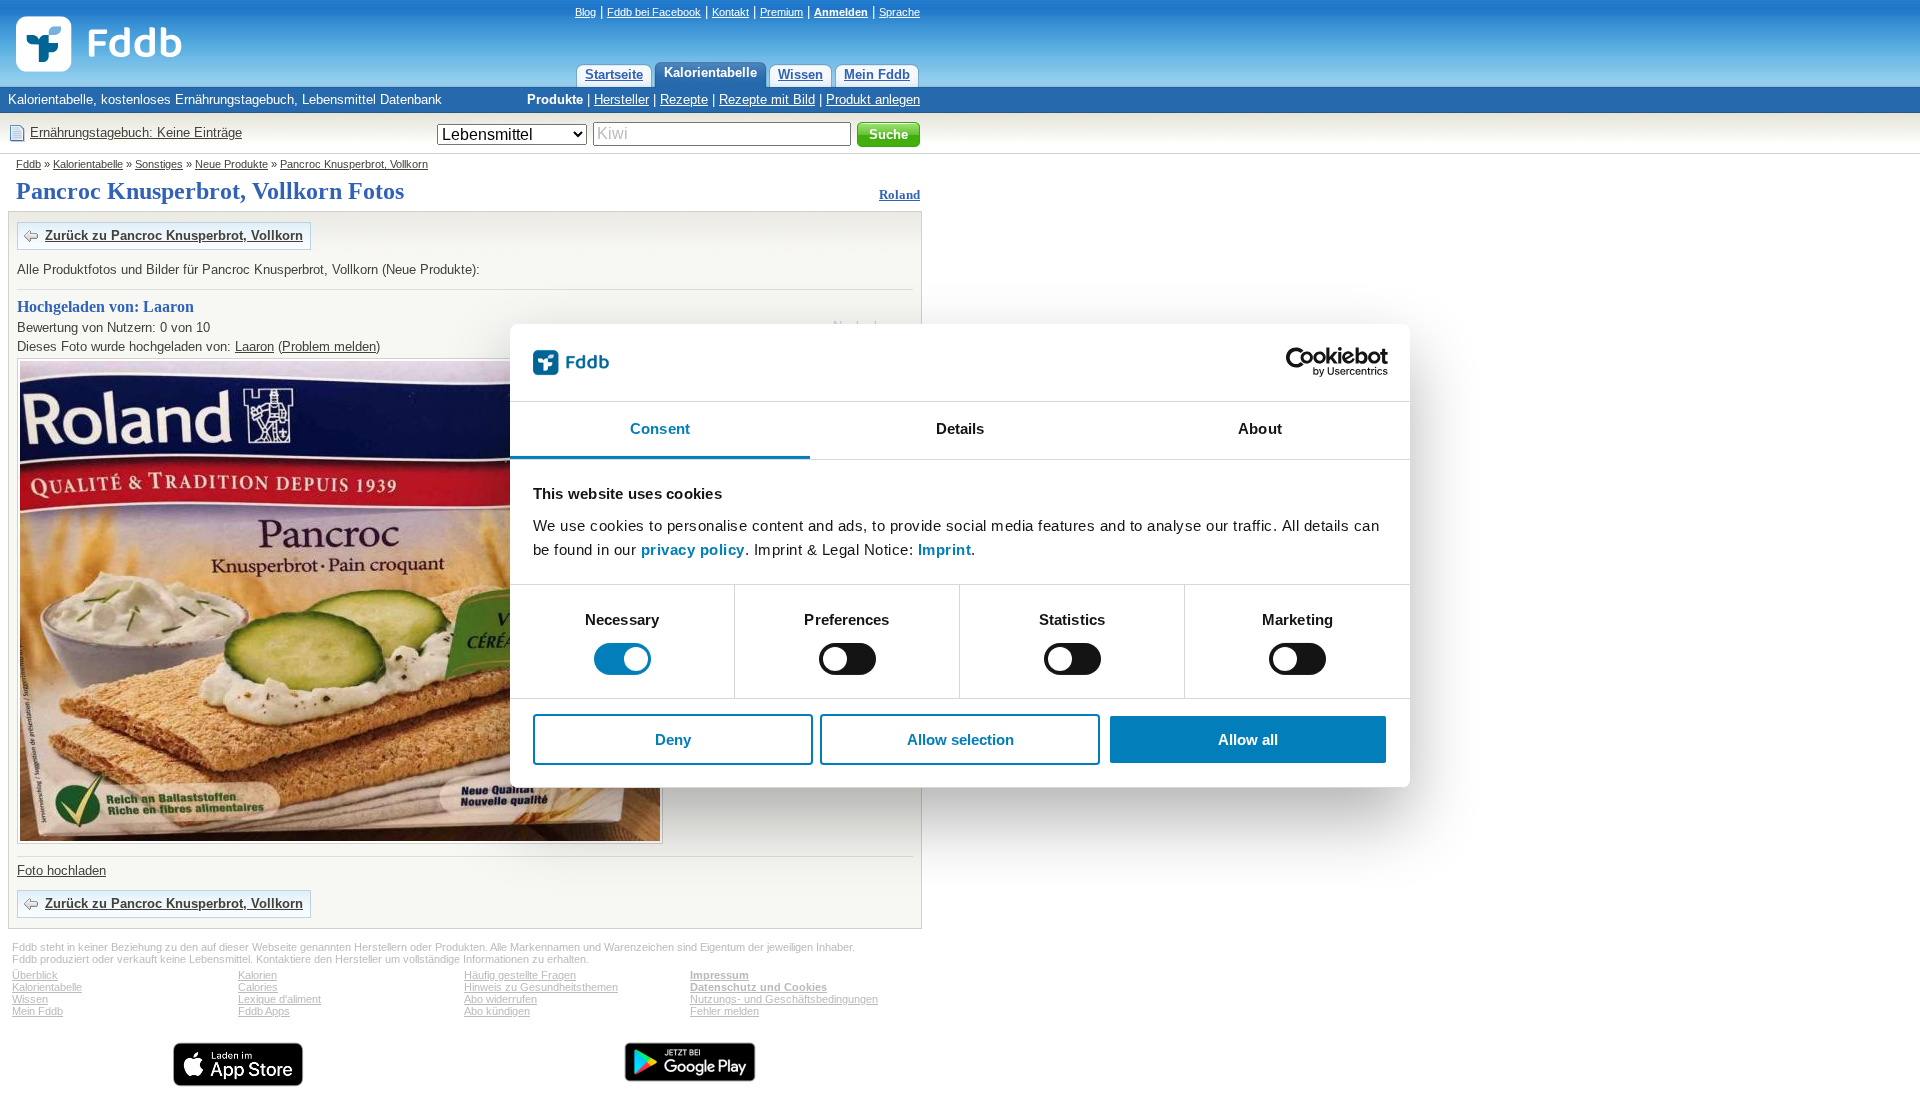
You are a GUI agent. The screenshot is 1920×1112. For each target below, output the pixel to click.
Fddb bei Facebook (654, 12)
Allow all (1248, 739)
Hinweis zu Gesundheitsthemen (541, 987)
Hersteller (621, 99)
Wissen (800, 74)
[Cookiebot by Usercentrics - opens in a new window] (1300, 362)
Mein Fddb (877, 74)
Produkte (555, 99)
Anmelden (841, 12)
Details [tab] (960, 428)
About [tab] (1260, 428)
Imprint (945, 549)
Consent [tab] (660, 428)
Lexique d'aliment (279, 999)
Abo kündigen (497, 1011)
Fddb (28, 164)
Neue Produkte (231, 164)
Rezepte (684, 99)
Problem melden (329, 346)
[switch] (847, 659)
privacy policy (693, 549)
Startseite (614, 74)
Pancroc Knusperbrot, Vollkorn (354, 164)
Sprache (899, 12)
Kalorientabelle (710, 72)
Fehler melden (724, 1011)
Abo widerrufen (500, 999)
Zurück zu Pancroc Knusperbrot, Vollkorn (174, 235)
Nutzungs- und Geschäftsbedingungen (784, 999)
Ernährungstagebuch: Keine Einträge (136, 132)
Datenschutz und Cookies (758, 987)
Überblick (35, 975)
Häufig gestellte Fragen (520, 975)
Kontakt (730, 12)
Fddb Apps (264, 1011)
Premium (781, 12)
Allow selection (960, 739)
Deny (673, 739)
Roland (899, 194)
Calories (258, 987)
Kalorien (257, 975)
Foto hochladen (61, 870)
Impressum (719, 975)
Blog (585, 12)
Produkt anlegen (873, 99)
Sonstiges (159, 164)
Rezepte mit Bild (767, 99)
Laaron (254, 346)
